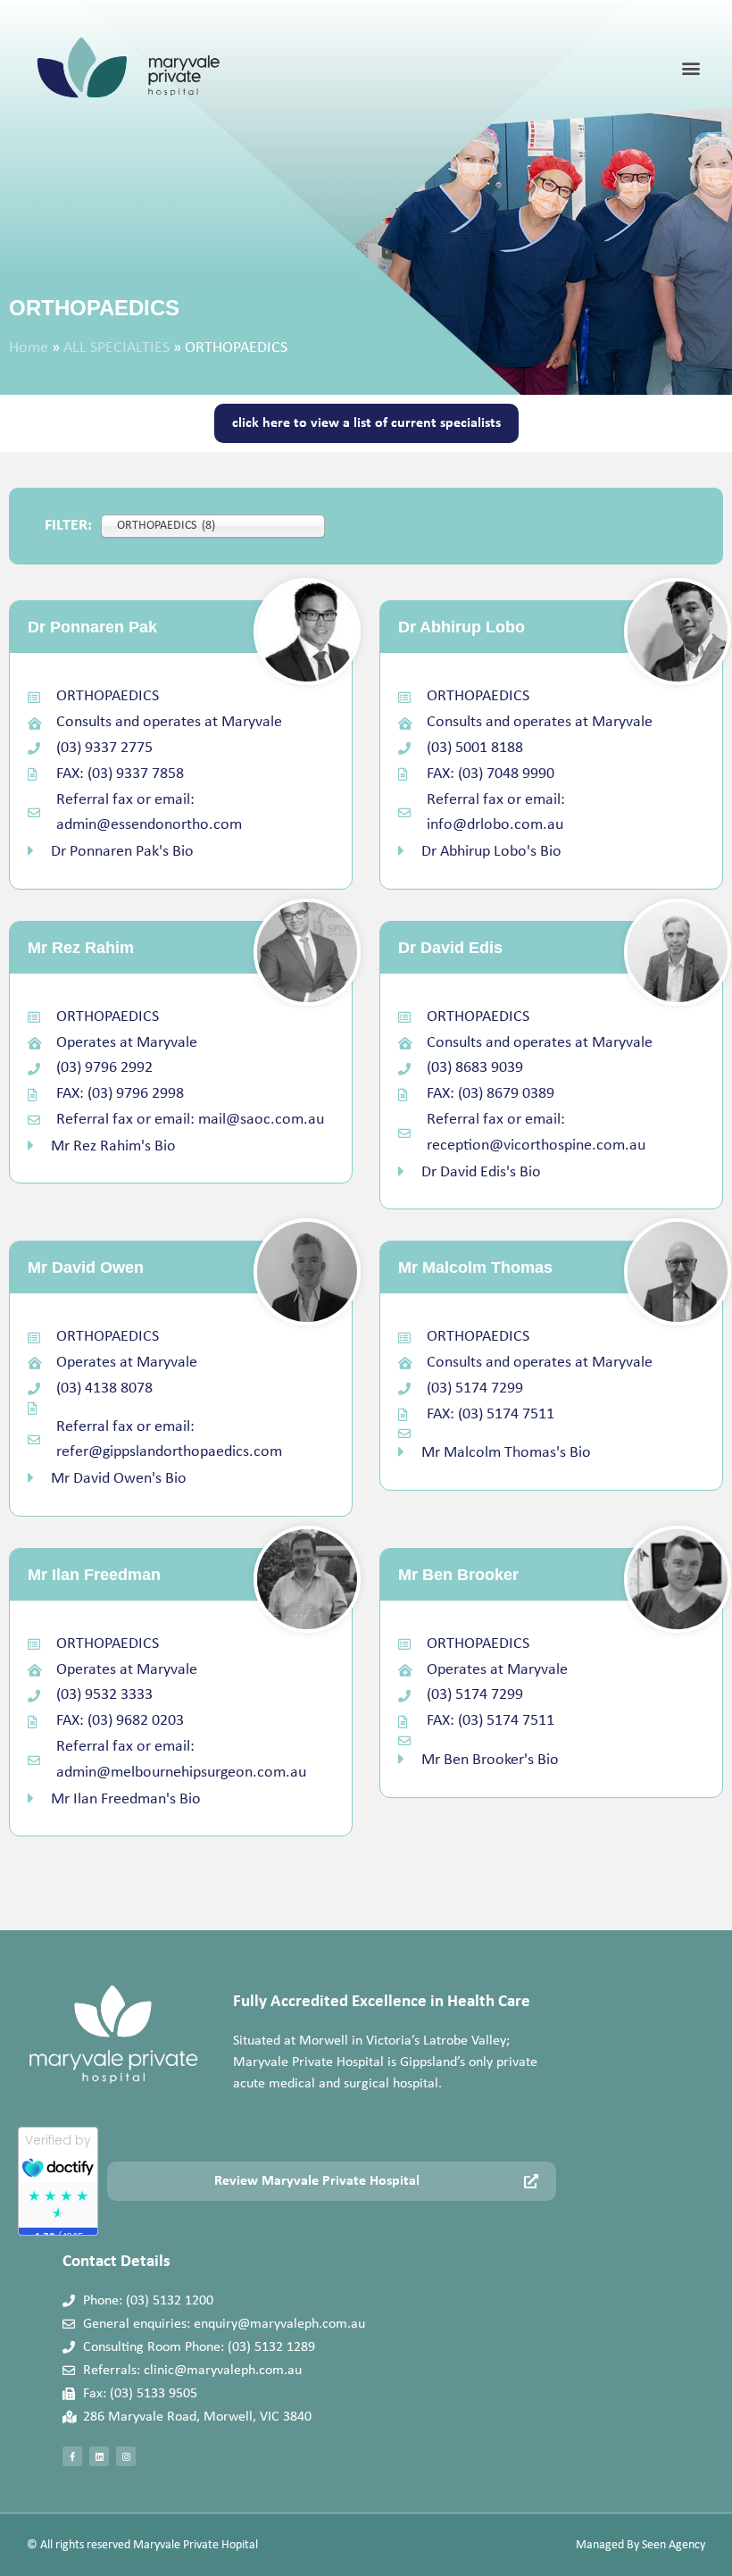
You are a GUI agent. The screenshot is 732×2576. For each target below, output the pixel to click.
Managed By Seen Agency (640, 2545)
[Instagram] (126, 2456)
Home (29, 348)
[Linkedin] (99, 2456)
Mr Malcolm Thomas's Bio (506, 1453)
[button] (690, 68)
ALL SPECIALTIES (116, 348)
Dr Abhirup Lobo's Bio (491, 852)
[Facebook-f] (72, 2456)
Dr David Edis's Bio (481, 1172)
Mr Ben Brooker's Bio (490, 1760)
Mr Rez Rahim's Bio (113, 1146)
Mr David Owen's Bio (119, 1479)
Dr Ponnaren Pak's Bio (122, 852)
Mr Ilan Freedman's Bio (126, 1799)
